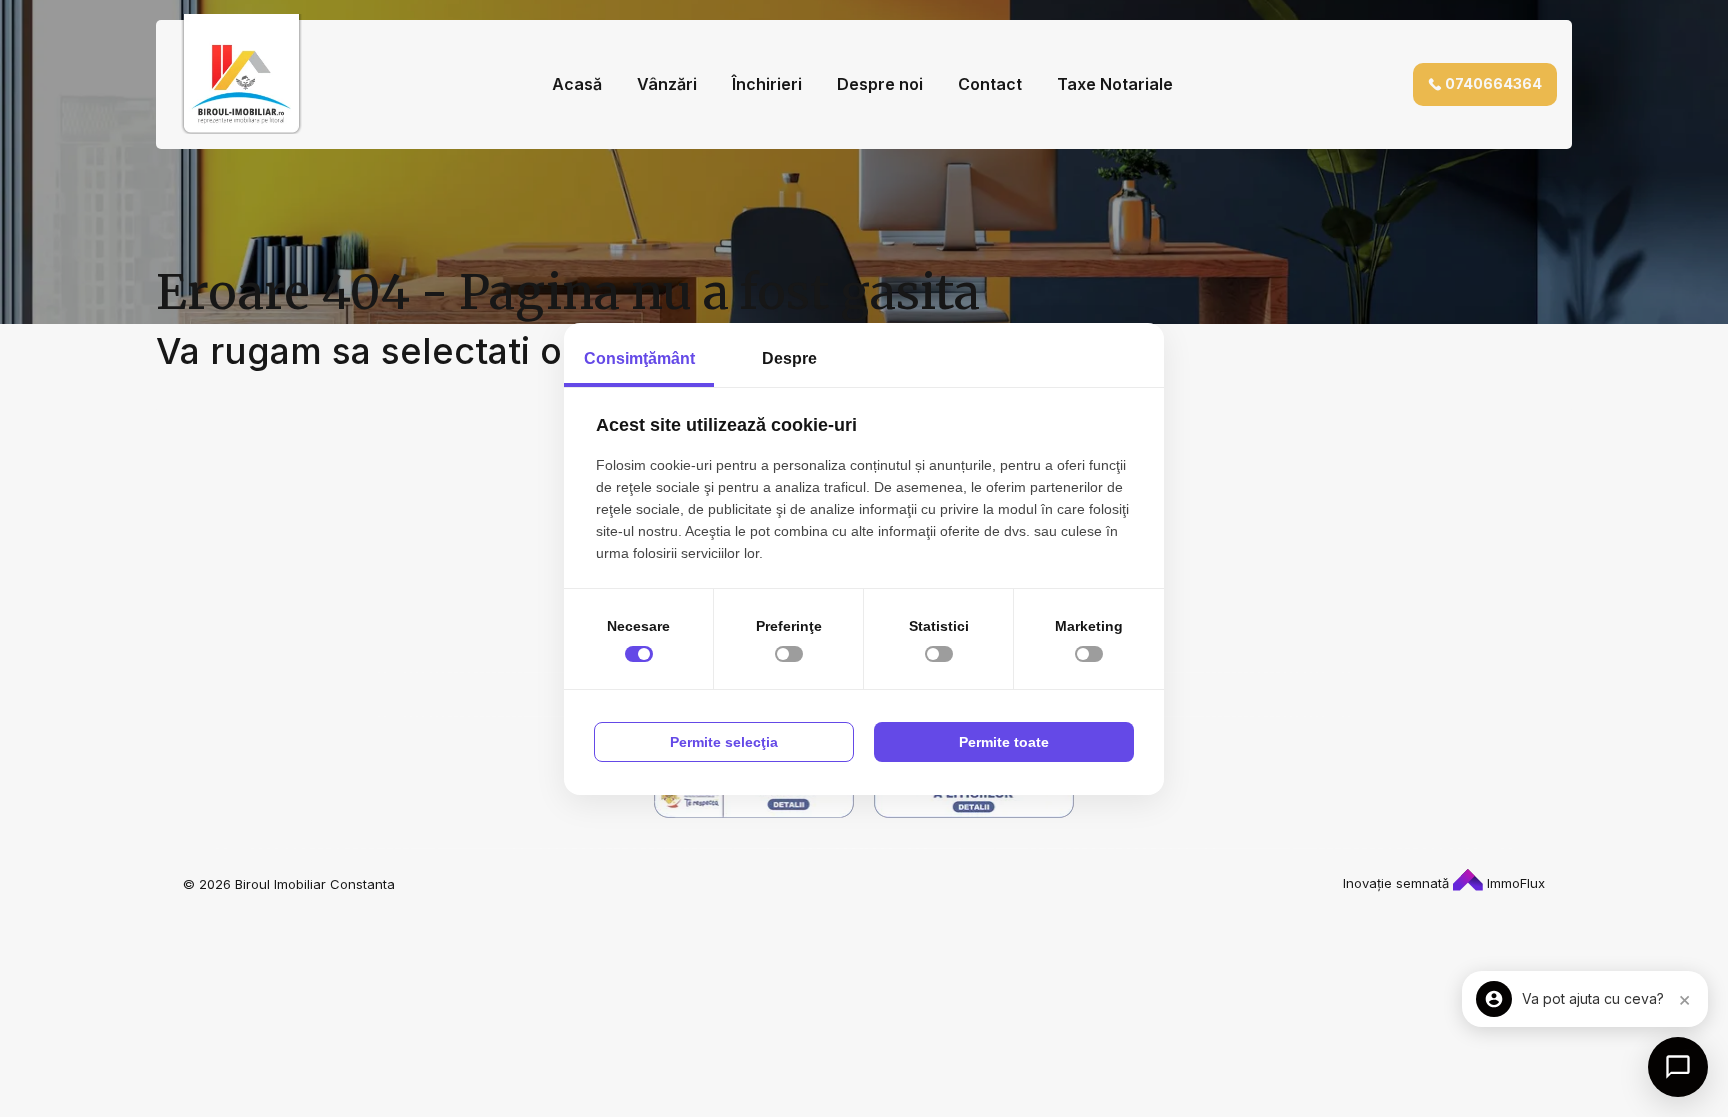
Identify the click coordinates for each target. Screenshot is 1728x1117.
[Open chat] (1678, 1067)
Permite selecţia (724, 742)
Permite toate (1004, 742)
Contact (990, 84)
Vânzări (667, 84)
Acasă (577, 84)
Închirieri (767, 84)
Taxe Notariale (1115, 84)
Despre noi (880, 84)
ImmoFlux (1514, 883)
